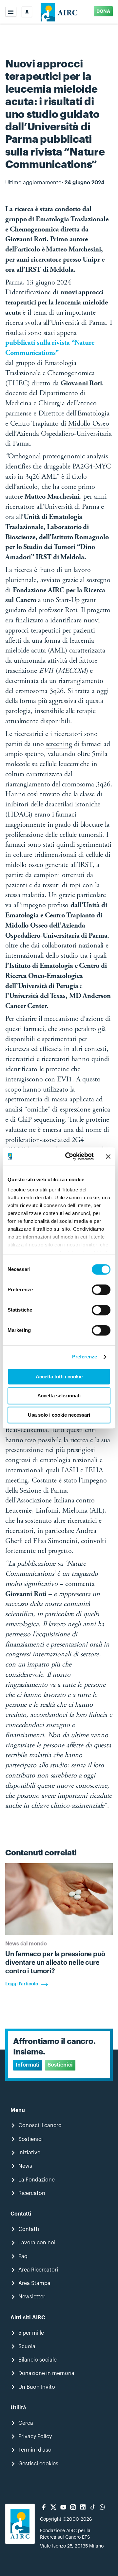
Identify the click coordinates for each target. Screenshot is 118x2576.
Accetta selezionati (59, 1396)
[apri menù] (11, 12)
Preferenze (85, 1357)
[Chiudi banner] (108, 1156)
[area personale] (27, 12)
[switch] (101, 1290)
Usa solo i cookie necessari (59, 1415)
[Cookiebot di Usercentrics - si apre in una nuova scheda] (69, 1156)
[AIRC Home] (59, 12)
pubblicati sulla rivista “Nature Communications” (50, 348)
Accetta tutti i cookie (59, 1377)
